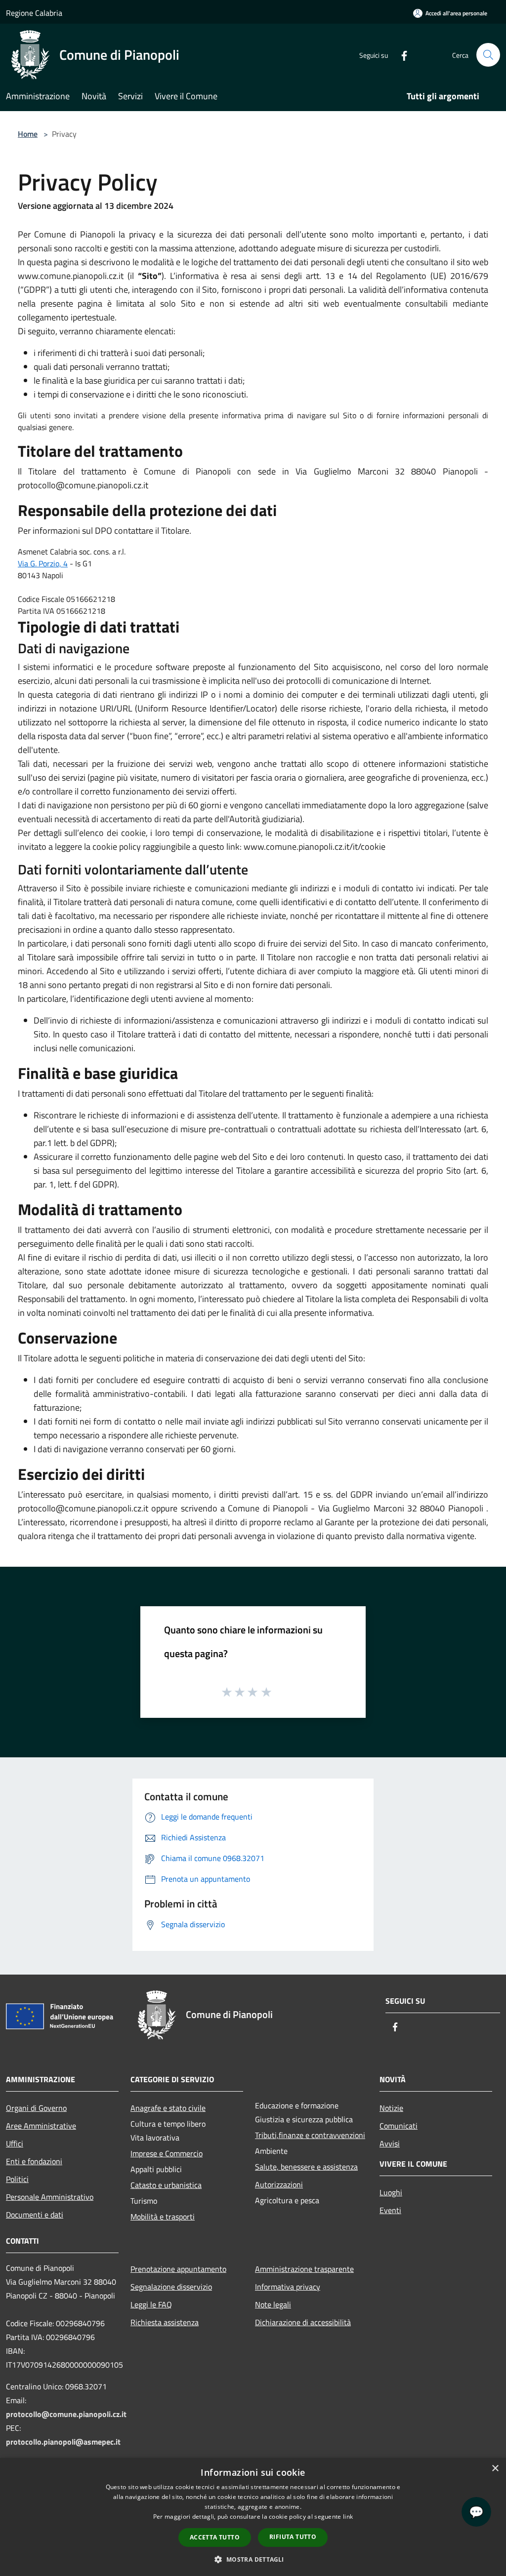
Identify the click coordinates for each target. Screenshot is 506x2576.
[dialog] (253, 2517)
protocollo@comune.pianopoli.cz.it (66, 2414)
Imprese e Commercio (167, 2153)
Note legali (273, 2304)
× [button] (495, 2469)
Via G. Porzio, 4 (43, 563)
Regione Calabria (34, 13)
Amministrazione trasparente (304, 2269)
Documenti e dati (35, 2215)
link (348, 2517)
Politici (17, 2179)
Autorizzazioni (279, 2184)
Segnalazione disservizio (171, 2287)
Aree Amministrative (41, 2126)
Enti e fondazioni (34, 2161)
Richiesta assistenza (165, 2322)
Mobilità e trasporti (163, 2217)
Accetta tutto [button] (215, 2537)
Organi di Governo (36, 2108)
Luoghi (391, 2192)
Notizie (391, 2108)
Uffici (15, 2143)
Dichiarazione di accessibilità (303, 2322)
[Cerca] (488, 55)
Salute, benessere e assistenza (306, 2167)
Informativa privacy (288, 2287)
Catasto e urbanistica (166, 2185)
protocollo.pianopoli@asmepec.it (63, 2442)
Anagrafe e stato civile (168, 2108)
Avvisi (390, 2143)
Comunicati (399, 2126)
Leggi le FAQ (151, 2304)
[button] (253, 2559)
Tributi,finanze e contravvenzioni (310, 2135)
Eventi (390, 2210)
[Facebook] (400, 55)
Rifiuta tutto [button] (293, 2537)
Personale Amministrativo (50, 2197)
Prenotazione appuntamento (178, 2269)
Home (28, 134)
